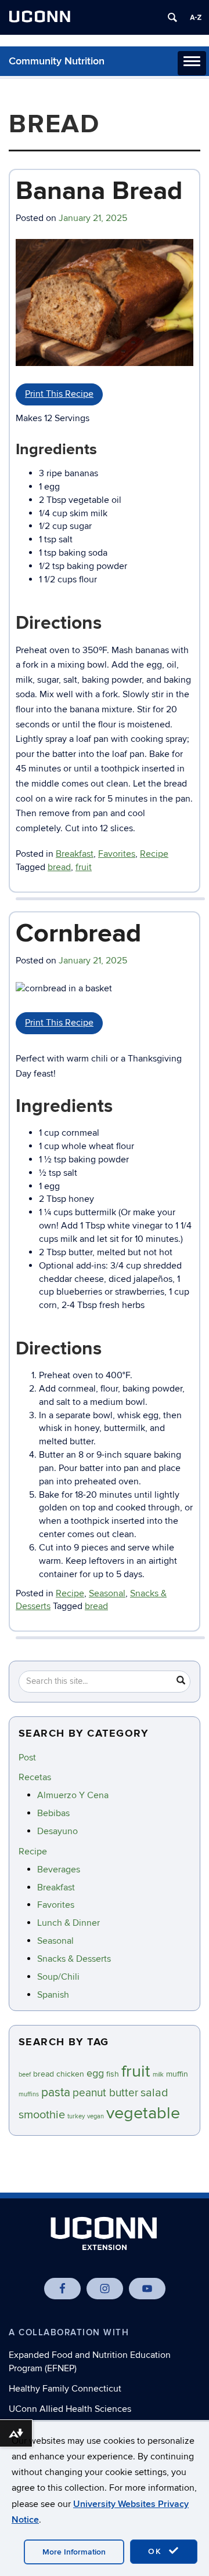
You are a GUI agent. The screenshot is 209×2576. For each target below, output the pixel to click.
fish (113, 2074)
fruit (84, 867)
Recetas (35, 1777)
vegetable (143, 2113)
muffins (29, 2094)
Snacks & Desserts (74, 1959)
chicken (70, 2074)
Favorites (117, 854)
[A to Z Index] (196, 17)
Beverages (59, 1869)
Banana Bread (99, 191)
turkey (76, 2116)
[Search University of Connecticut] (172, 17)
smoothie (42, 2115)
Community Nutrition (57, 61)
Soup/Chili (58, 1977)
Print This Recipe (59, 394)
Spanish (53, 1995)
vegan (96, 2116)
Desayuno (57, 1831)
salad (154, 2093)
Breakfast (75, 854)
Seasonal (107, 1593)
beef (25, 2075)
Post (27, 1758)
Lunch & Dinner (69, 1923)
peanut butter (105, 2093)
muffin (177, 2074)
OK (157, 2551)
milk (158, 2075)
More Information (74, 2552)
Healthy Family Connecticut (65, 2389)
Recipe (154, 854)
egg (95, 2073)
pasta (56, 2093)
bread (59, 867)
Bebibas (53, 1813)
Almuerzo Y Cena (73, 1795)
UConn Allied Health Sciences (70, 2409)
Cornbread (78, 934)
